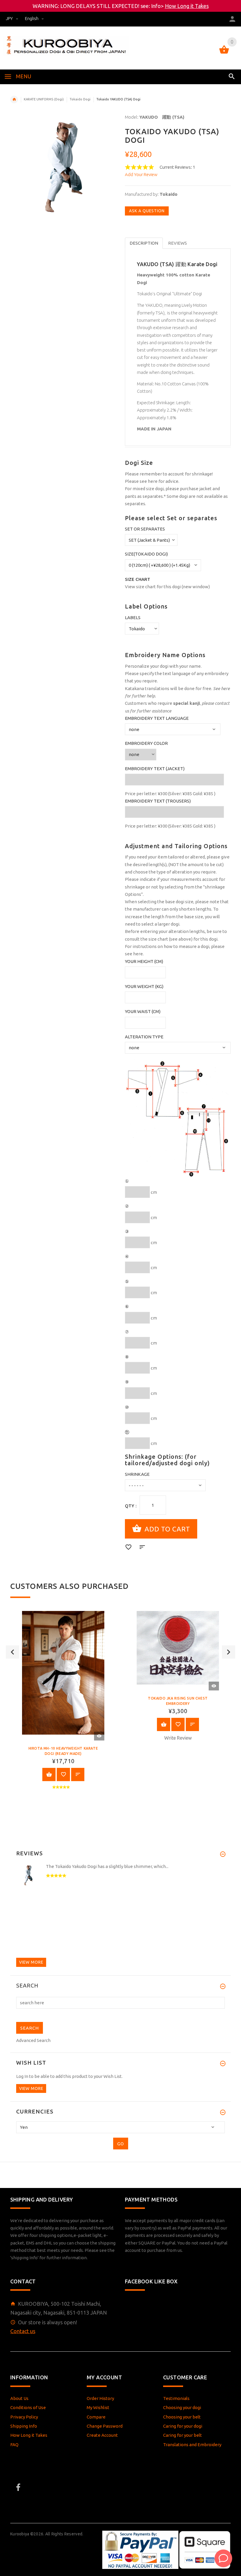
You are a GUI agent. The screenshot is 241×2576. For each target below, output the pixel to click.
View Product (49, 1774)
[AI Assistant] (223, 2558)
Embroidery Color (146, 743)
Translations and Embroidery (192, 2445)
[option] (63, 1705)
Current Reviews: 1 (177, 167)
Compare (96, 2417)
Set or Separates (145, 529)
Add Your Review (141, 174)
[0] (224, 53)
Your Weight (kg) (144, 986)
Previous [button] (12, 1652)
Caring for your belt (183, 2435)
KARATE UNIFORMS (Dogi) (44, 99)
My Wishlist (98, 2407)
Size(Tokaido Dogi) (146, 554)
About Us (19, 2398)
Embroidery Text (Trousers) (158, 801)
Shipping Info (24, 2426)
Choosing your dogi (182, 2407)
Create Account (102, 2435)
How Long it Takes (187, 6)
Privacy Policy (24, 2417)
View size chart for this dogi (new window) (167, 587)
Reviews (178, 243)
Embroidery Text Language (157, 718)
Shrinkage (137, 1474)
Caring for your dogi (183, 2426)
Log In (22, 2076)
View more (31, 1962)
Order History (100, 2398)
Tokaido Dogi (80, 99)
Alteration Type (144, 1037)
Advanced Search (33, 2040)
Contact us (23, 2331)
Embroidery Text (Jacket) (155, 769)
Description (144, 243)
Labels (133, 618)
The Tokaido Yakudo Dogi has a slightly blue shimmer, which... (107, 1866)
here (153, 481)
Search (27, 1986)
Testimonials (176, 2398)
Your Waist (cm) (143, 1011)
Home (14, 100)
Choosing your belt (182, 2417)
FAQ (14, 2445)
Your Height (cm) (144, 961)
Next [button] (229, 1652)
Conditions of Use (28, 2407)
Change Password (105, 2426)
